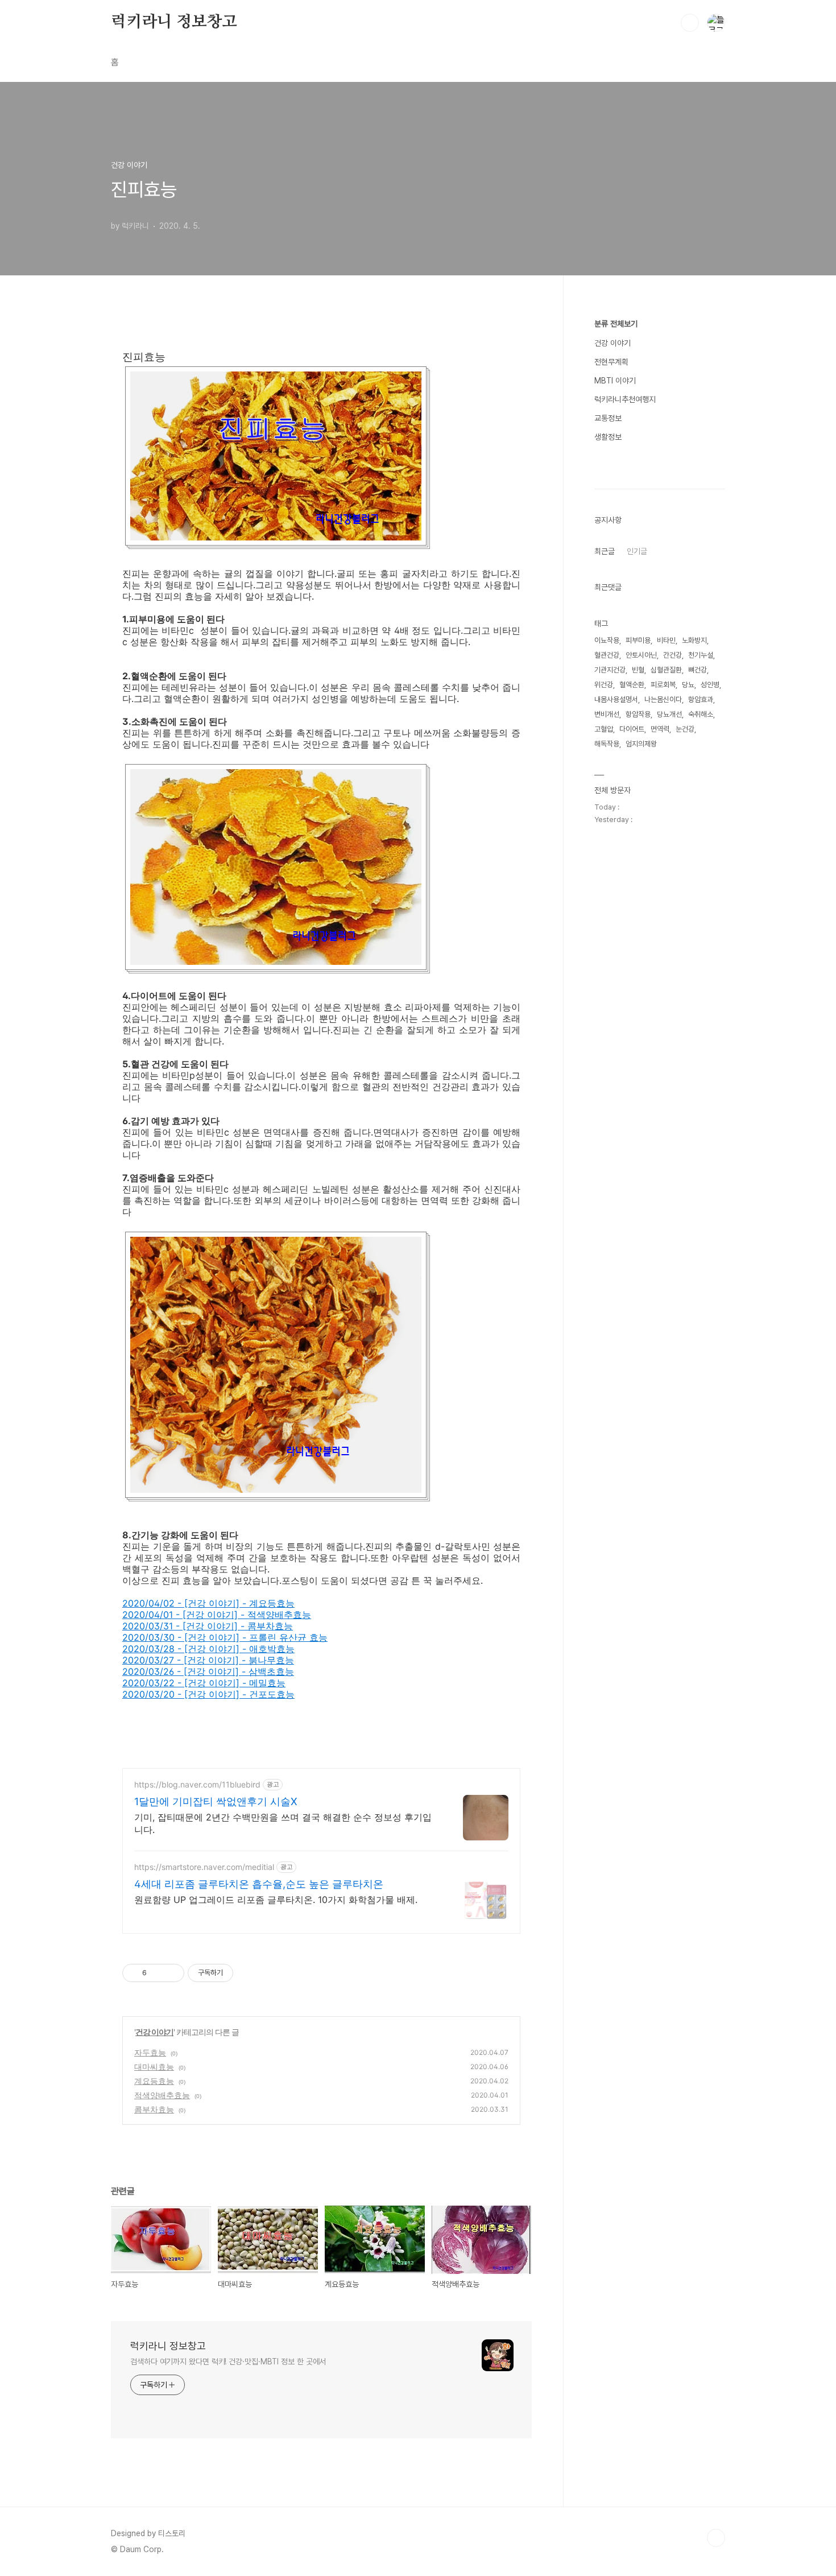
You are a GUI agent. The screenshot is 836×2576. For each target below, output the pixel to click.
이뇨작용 (607, 640)
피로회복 (663, 685)
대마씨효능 (154, 2067)
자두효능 (150, 2052)
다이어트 (632, 729)
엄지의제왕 (641, 744)
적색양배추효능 (162, 2095)
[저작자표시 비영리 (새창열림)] (243, 1973)
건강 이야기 (154, 2032)
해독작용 (607, 744)
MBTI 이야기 (615, 381)
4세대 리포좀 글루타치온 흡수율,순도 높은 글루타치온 (259, 1884)
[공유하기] (157, 1973)
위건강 (604, 685)
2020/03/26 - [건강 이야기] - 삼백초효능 (208, 1671)
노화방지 (694, 640)
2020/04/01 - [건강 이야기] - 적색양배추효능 (217, 1615)
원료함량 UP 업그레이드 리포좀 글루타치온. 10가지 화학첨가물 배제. (276, 1900)
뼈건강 (698, 670)
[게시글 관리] (171, 1973)
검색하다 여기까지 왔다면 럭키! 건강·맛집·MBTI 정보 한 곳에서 (228, 2362)
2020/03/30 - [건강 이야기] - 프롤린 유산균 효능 (225, 1637)
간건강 (672, 655)
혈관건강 (607, 655)
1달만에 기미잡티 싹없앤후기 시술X (216, 1801)
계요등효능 (154, 2081)
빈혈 (638, 670)
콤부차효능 (154, 2109)
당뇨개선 (669, 714)
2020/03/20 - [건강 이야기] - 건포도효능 (208, 1694)
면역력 (660, 729)
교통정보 (608, 418)
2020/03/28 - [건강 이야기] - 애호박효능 (208, 1649)
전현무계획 (611, 362)
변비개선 (607, 714)
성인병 (710, 685)
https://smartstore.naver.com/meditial (204, 1867)
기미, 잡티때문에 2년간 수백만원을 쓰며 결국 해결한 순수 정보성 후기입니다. (283, 1823)
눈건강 (685, 729)
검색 (690, 23)
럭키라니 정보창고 (174, 22)
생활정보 (608, 437)
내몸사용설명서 (616, 699)
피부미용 (638, 640)
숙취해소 (701, 714)
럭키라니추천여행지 (625, 399)
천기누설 (701, 655)
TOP (716, 2538)
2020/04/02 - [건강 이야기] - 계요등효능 (208, 1603)
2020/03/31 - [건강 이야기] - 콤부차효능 (208, 1626)
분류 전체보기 (616, 324)
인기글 (637, 551)
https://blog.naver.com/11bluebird (197, 1784)
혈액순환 (632, 685)
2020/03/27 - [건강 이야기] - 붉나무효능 (208, 1660)
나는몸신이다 (663, 699)
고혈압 (604, 729)
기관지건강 (610, 670)
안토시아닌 (641, 655)
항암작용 (638, 714)
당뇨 (688, 685)
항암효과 (701, 699)
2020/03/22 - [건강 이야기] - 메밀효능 (204, 1683)
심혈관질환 (666, 670)
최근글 (605, 551)
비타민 (666, 640)
